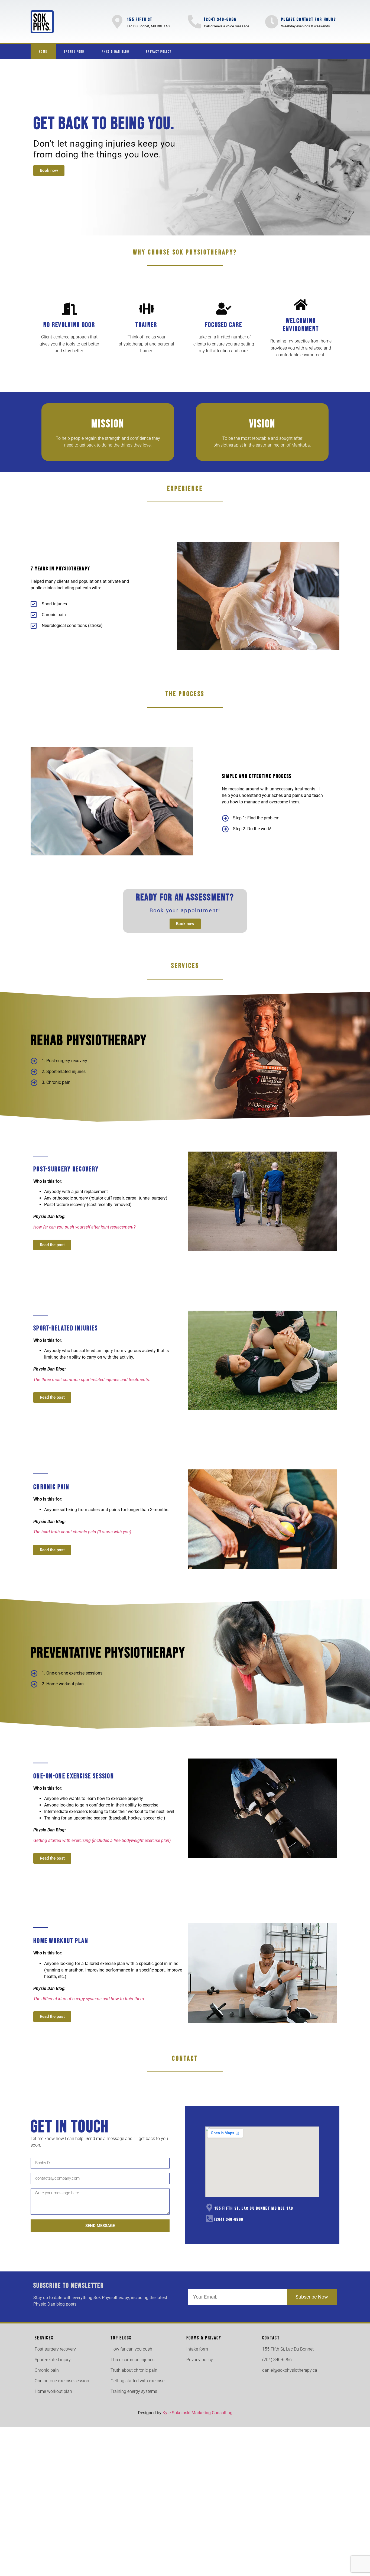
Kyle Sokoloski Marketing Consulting (197, 2413)
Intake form (74, 52)
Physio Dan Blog (116, 52)
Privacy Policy (159, 52)
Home (43, 52)
